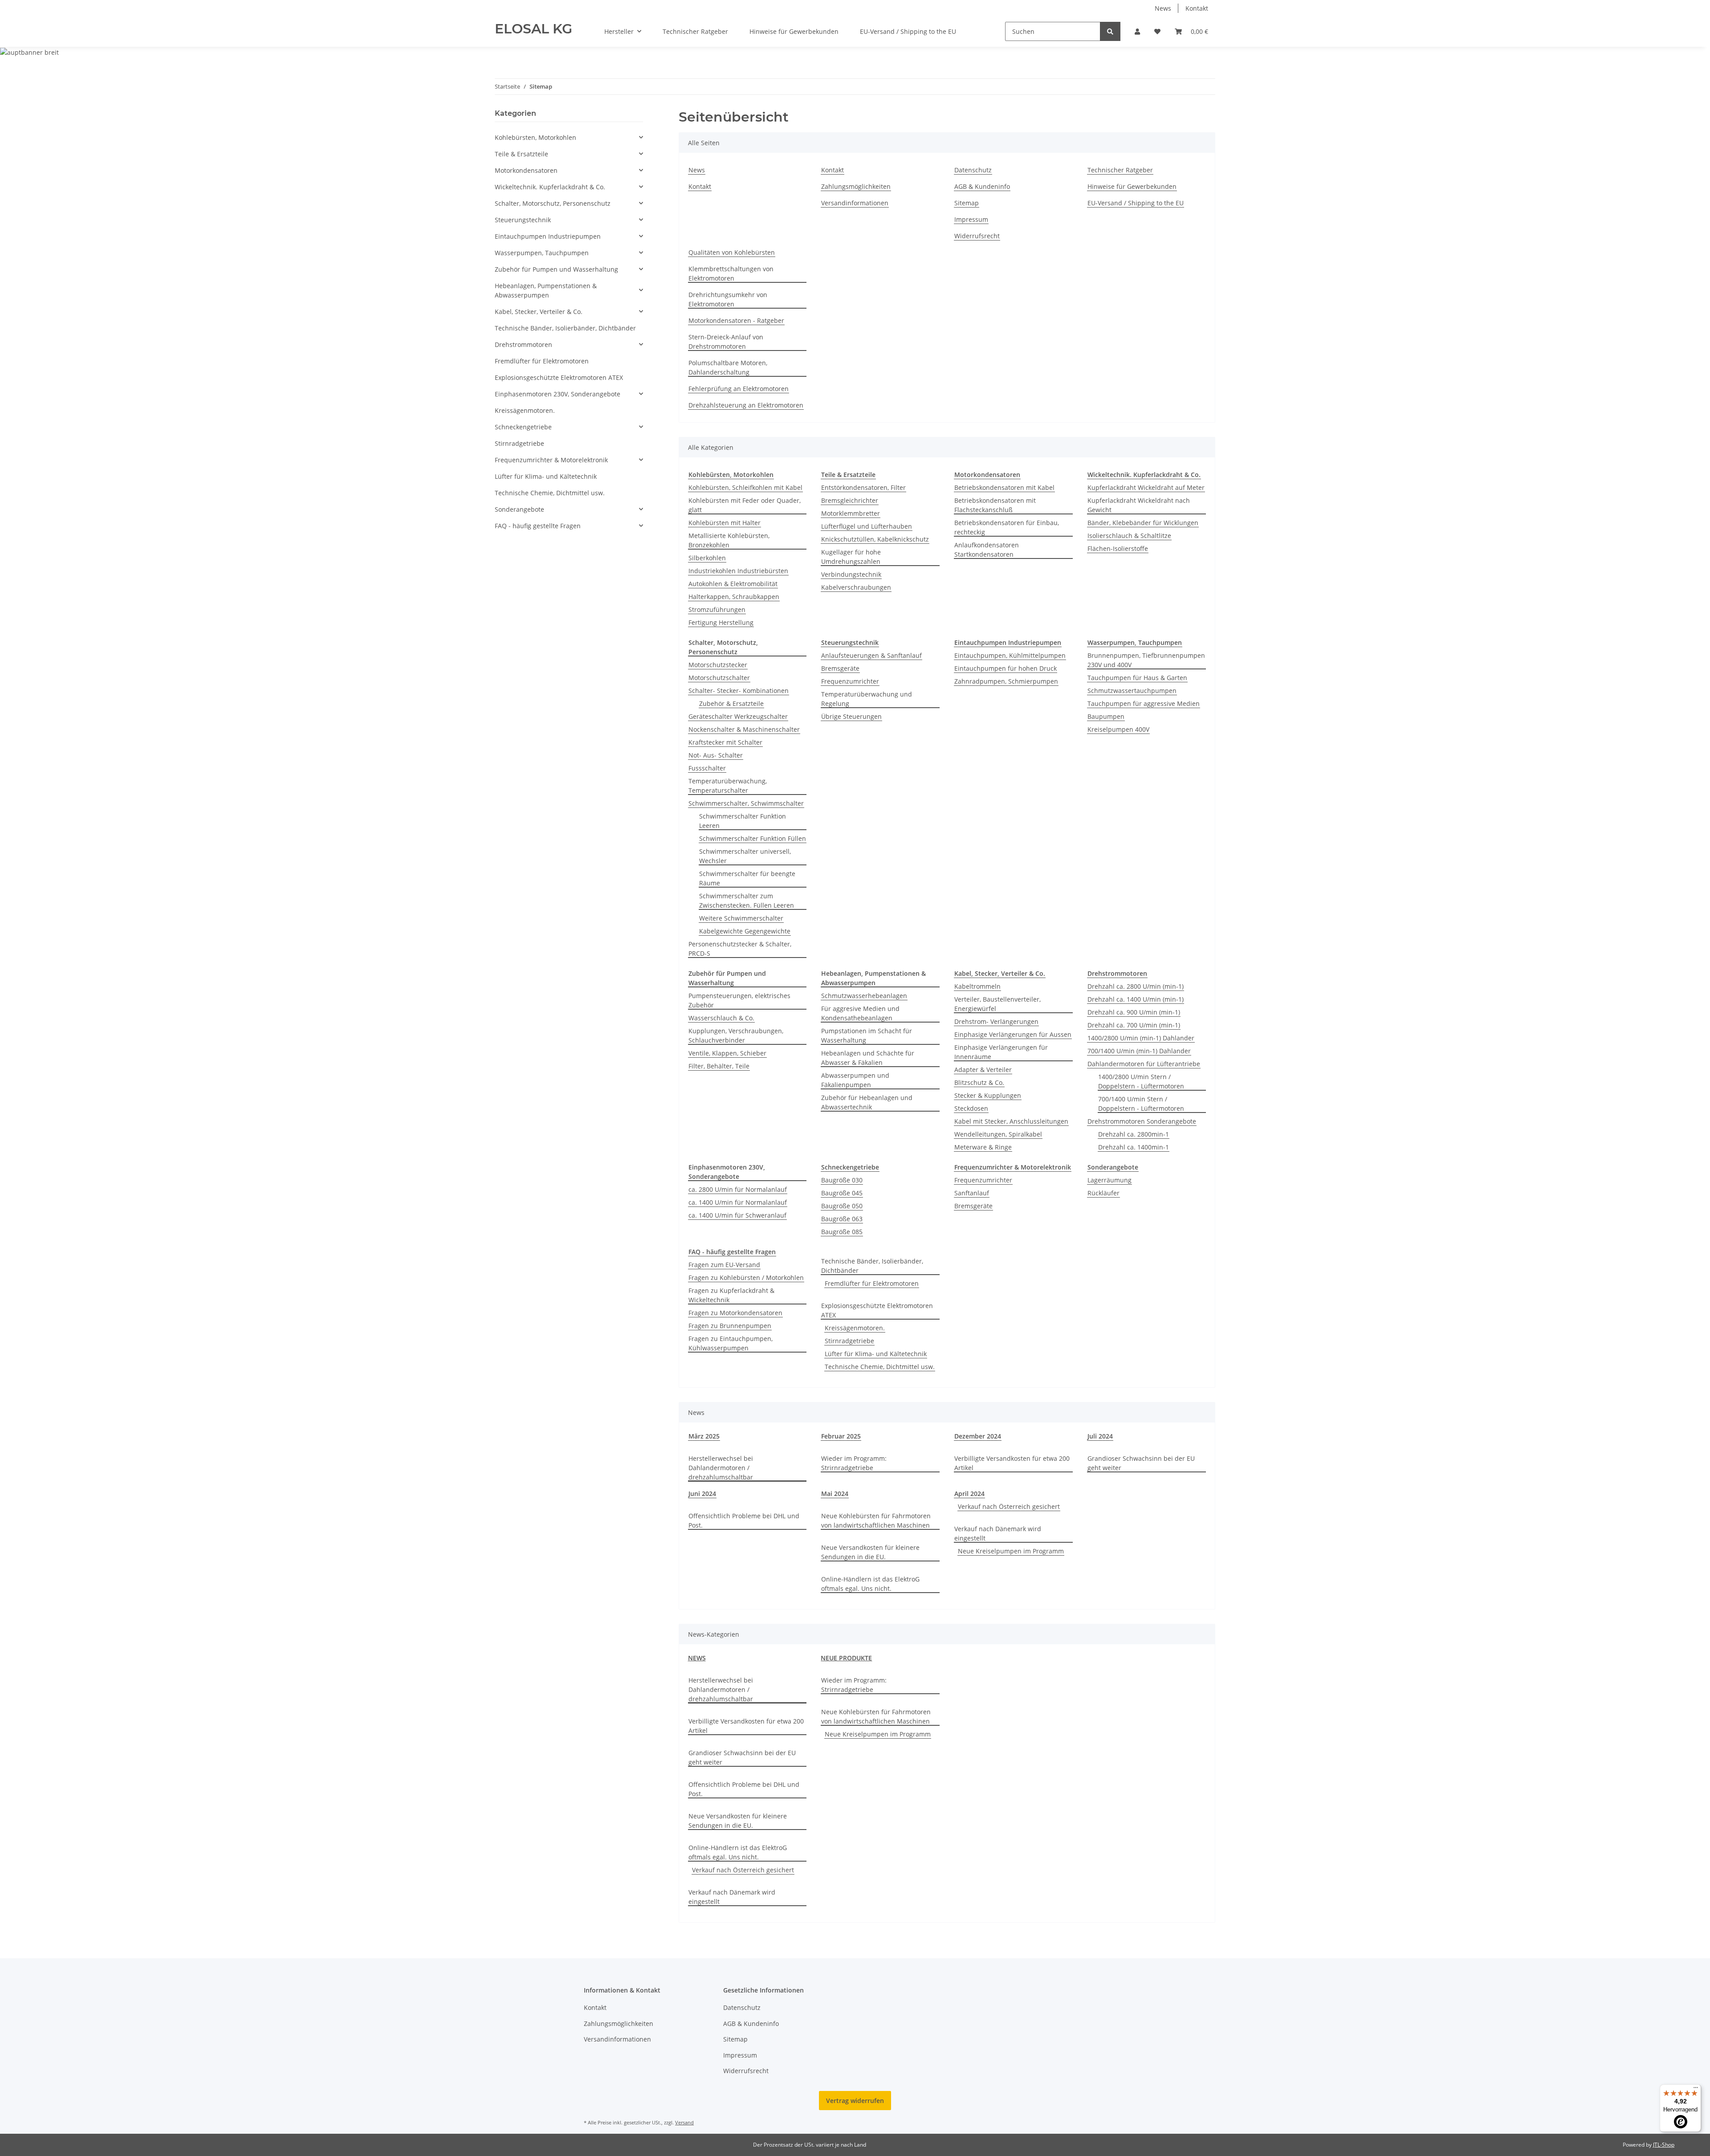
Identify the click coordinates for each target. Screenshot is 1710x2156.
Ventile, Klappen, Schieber (727, 1053)
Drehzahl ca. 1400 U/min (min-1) (1136, 999)
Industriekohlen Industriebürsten (738, 571)
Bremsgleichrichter (850, 500)
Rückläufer (1103, 1193)
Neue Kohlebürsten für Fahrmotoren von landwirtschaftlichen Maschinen (876, 1520)
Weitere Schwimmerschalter (741, 918)
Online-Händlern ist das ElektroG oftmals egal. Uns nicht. (870, 1584)
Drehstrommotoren (523, 344)
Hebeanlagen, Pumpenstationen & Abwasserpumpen (546, 290)
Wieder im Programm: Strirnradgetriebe (854, 1463)
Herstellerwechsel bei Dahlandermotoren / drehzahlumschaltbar (721, 1468)
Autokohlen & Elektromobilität (733, 584)
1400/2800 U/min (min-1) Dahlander (1141, 1038)
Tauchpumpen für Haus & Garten (1137, 678)
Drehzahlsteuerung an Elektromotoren (746, 405)
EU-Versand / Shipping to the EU (908, 31)
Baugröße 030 (842, 1180)
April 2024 (969, 1494)
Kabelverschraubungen (856, 587)
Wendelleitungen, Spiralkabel (998, 1134)
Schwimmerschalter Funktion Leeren (743, 821)
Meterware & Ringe (983, 1147)
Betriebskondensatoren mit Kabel (1004, 487)
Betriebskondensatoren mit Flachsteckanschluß (995, 505)
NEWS (697, 1658)
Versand (684, 2122)
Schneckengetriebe (523, 427)
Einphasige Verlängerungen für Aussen (1013, 1034)
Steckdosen (971, 1108)
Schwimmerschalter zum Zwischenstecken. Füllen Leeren (747, 901)
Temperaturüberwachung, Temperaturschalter (728, 786)
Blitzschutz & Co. (979, 1082)
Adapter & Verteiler (983, 1070)
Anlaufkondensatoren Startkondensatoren (987, 550)
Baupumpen (1106, 716)
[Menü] (1696, 2090)
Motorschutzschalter (719, 678)
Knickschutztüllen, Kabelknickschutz (875, 539)
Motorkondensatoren (526, 170)
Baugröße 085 (842, 1232)
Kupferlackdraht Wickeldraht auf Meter (1146, 487)
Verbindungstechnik (851, 574)
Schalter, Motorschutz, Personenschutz (553, 203)
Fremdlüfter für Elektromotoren (872, 1283)
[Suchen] (1110, 31)
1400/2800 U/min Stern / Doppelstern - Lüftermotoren (1141, 1081)
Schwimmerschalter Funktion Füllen (753, 838)
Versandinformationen (855, 203)
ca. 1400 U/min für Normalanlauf (738, 1202)
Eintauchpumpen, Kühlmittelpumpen (1010, 655)
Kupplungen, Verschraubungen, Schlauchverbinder (736, 1035)
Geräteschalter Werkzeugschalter (738, 716)
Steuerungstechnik (523, 220)
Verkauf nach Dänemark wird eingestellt (998, 1533)
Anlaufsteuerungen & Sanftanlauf (871, 655)
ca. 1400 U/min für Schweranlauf (737, 1215)
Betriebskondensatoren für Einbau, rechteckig (1007, 527)
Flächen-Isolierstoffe (1118, 548)
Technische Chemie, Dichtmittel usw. (880, 1367)
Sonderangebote (519, 509)
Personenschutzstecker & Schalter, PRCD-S (740, 949)
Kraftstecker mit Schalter (725, 742)
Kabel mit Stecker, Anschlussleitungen (1011, 1121)
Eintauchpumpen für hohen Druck (1006, 668)
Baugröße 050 (842, 1206)
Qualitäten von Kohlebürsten (732, 252)
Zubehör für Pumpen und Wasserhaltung (556, 269)
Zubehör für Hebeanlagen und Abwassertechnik (867, 1102)
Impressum (971, 219)
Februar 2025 (841, 1436)
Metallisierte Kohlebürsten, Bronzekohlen (729, 540)
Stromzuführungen (717, 609)
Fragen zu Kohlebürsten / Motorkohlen (746, 1278)
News (1163, 8)
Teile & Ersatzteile (521, 154)
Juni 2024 (702, 1494)
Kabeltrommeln (977, 986)
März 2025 (704, 1436)
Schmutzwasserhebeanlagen (864, 996)
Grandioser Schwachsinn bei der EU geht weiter (1141, 1463)
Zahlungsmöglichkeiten (856, 186)
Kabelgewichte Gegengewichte (745, 931)
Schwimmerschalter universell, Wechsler (745, 856)
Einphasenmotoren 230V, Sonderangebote (558, 394)
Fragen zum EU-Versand (724, 1265)
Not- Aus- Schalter (716, 755)
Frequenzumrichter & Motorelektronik (551, 460)
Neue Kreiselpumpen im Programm (1011, 1551)
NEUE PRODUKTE (846, 1658)
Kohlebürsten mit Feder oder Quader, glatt (745, 505)
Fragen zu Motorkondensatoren (735, 1313)
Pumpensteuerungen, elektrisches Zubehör (739, 1000)
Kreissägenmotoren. (855, 1328)
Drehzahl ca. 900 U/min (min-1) (1134, 1012)
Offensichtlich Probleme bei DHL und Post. (744, 1520)
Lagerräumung (1109, 1180)
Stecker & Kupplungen (988, 1095)
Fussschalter (707, 768)
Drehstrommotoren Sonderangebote (1142, 1121)
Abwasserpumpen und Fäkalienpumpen (855, 1080)
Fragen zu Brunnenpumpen (730, 1326)
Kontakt (1197, 8)
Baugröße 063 (842, 1219)
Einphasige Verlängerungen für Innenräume (1001, 1052)
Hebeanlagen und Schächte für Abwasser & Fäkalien (868, 1058)
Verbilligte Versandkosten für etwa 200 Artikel (1012, 1463)
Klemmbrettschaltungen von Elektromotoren (731, 273)
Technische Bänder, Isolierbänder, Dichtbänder (872, 1266)
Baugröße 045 (842, 1193)
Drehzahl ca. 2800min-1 (1134, 1134)
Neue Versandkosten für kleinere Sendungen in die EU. (870, 1552)
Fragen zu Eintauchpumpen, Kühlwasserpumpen (731, 1343)
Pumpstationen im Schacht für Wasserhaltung (867, 1035)
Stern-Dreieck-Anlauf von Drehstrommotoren (726, 342)
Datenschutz (973, 170)
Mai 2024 (835, 1494)
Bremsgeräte (840, 668)
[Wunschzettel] (1157, 31)
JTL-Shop (1664, 2145)
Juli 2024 (1100, 1436)
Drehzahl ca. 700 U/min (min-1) (1134, 1025)
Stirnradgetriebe (849, 1341)
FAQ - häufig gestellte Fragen (538, 526)
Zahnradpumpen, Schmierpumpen (1006, 681)
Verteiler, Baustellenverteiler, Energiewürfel (997, 1004)
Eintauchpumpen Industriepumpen (548, 236)
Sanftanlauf (972, 1193)
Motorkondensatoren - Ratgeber (736, 320)
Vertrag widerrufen (855, 2101)
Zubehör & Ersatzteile (731, 703)
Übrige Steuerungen (851, 716)
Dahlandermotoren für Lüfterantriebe (1144, 1064)
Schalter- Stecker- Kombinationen (739, 691)
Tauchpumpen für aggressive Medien (1144, 703)
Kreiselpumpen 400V (1118, 729)
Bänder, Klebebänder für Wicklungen (1143, 523)
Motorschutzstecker (718, 665)
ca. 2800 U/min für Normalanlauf (738, 1189)
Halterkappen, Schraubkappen (734, 597)
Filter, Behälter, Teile (719, 1066)
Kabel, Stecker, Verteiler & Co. (539, 312)
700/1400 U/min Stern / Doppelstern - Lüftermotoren (1141, 1104)
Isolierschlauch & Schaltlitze (1129, 536)
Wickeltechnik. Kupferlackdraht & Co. (550, 187)
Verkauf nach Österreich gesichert (1009, 1506)
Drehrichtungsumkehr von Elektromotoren (728, 299)
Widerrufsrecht (977, 236)
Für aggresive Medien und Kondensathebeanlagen (860, 1013)
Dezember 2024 (978, 1436)
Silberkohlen (707, 558)
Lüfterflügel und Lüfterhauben (867, 526)
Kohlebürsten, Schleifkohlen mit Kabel (745, 487)
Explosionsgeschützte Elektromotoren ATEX (877, 1310)
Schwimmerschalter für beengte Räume (747, 878)
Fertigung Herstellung (721, 622)
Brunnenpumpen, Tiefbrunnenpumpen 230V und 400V (1146, 660)
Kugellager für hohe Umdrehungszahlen (851, 557)
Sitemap (967, 203)
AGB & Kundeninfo (982, 186)
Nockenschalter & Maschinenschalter (744, 729)
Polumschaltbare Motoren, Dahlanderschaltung (728, 367)
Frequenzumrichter (850, 681)
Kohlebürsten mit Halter (725, 523)
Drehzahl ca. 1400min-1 (1134, 1147)
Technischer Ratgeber (695, 31)
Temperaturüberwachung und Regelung (867, 699)
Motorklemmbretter (851, 513)
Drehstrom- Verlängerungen (996, 1021)
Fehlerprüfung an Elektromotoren (739, 389)
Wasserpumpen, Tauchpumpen (542, 253)
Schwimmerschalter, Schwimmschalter (746, 803)
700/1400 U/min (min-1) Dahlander (1139, 1051)
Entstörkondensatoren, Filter (863, 487)
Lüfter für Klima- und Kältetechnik (876, 1354)
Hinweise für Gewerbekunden (794, 31)
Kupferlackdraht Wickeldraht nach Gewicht (1139, 505)
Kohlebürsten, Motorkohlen (535, 137)
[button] (1137, 31)
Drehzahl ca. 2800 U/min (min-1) (1136, 986)
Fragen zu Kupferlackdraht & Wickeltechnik (731, 1295)
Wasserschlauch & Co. (721, 1018)
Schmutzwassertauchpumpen (1132, 691)
